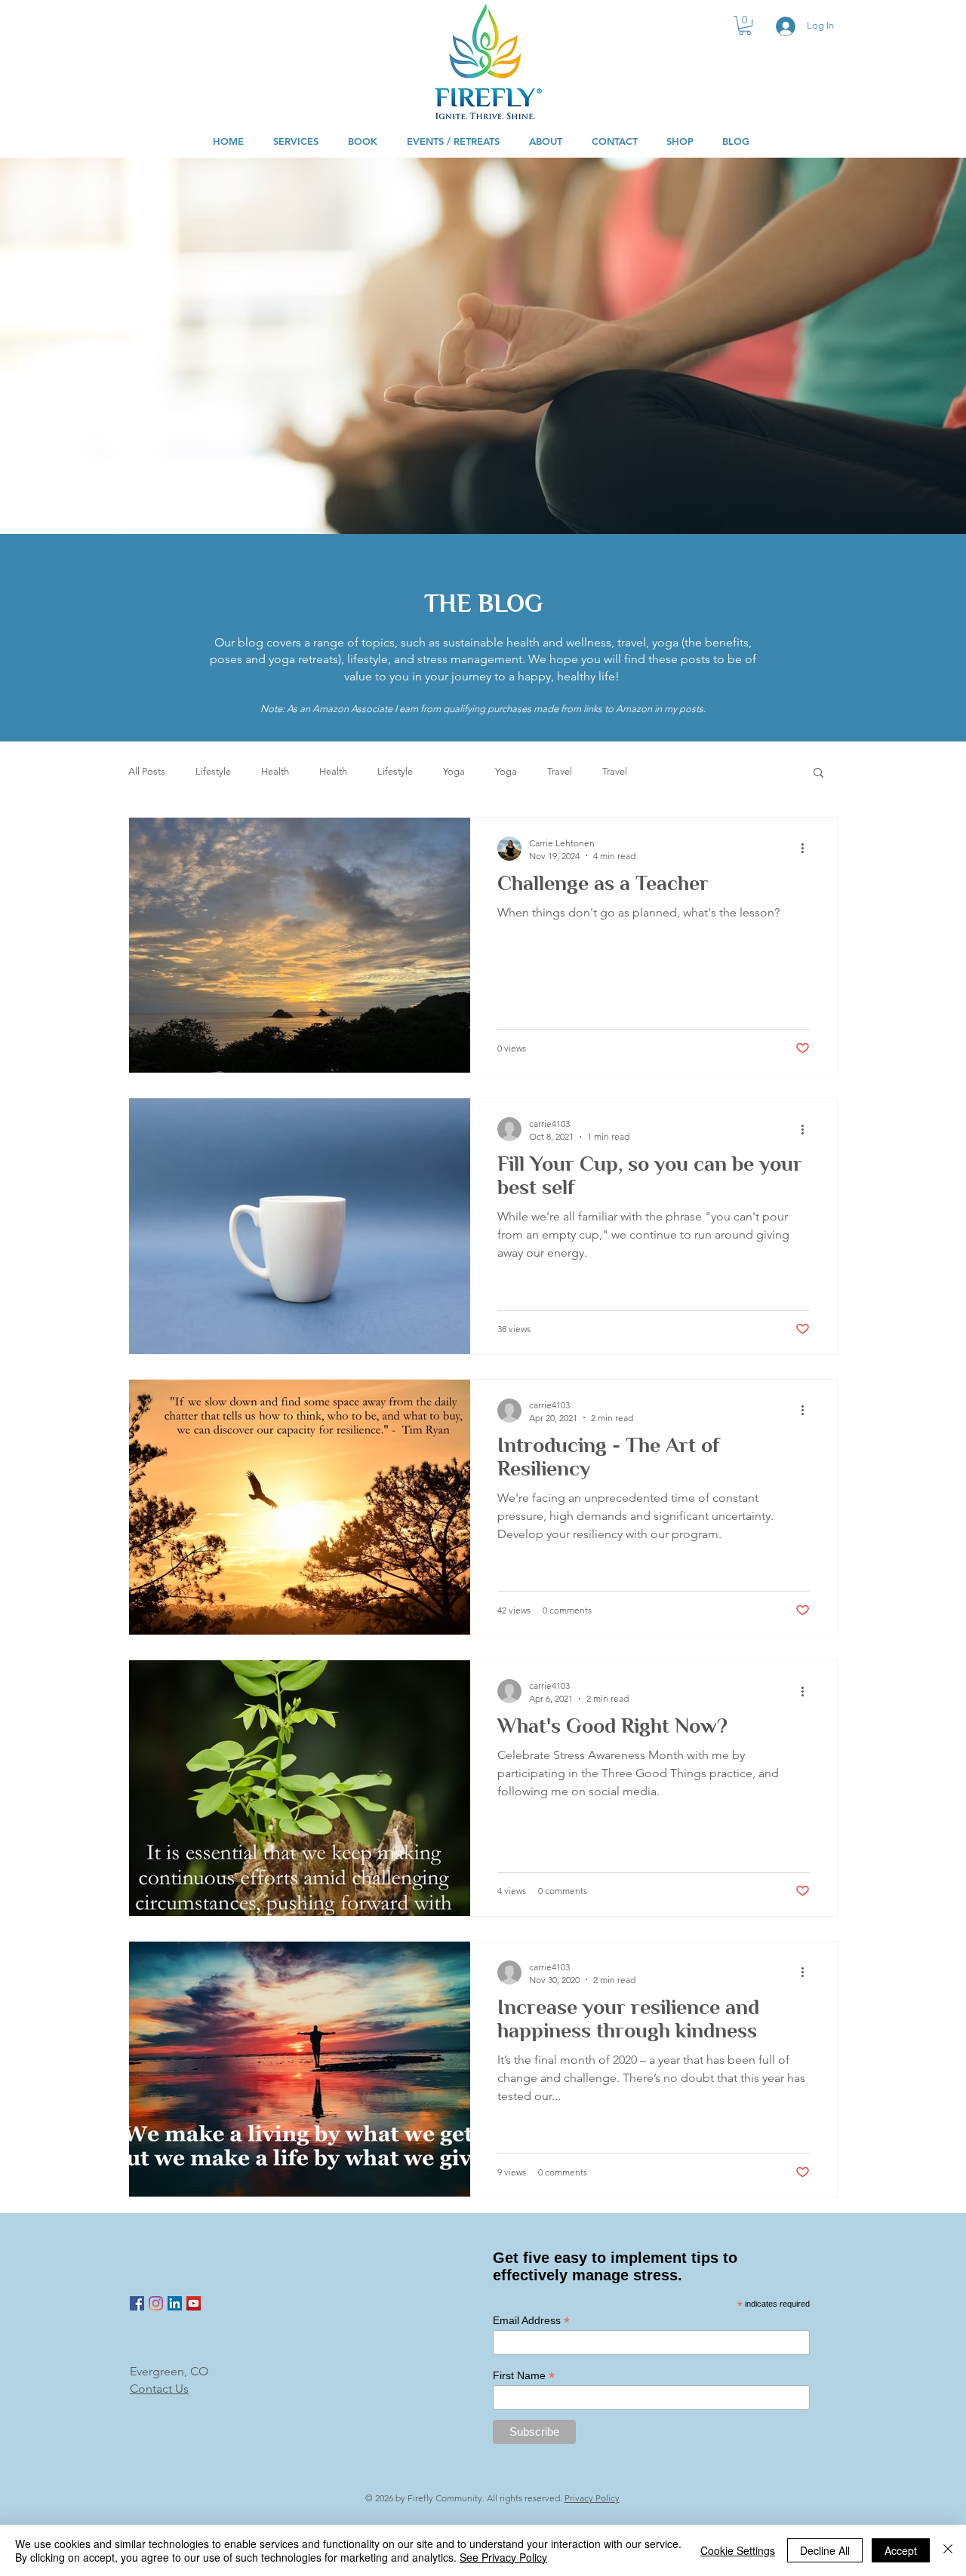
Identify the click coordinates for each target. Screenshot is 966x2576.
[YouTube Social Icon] (194, 2303)
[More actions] (808, 849)
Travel (560, 771)
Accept (901, 2550)
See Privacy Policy (503, 2557)
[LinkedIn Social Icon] (175, 2303)
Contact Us (159, 2389)
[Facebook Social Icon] (137, 2303)
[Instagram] (156, 2303)
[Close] (948, 2550)
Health (275, 771)
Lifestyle (213, 771)
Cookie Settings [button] (738, 2550)
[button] (745, 25)
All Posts (147, 771)
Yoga (454, 771)
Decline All (825, 2550)
